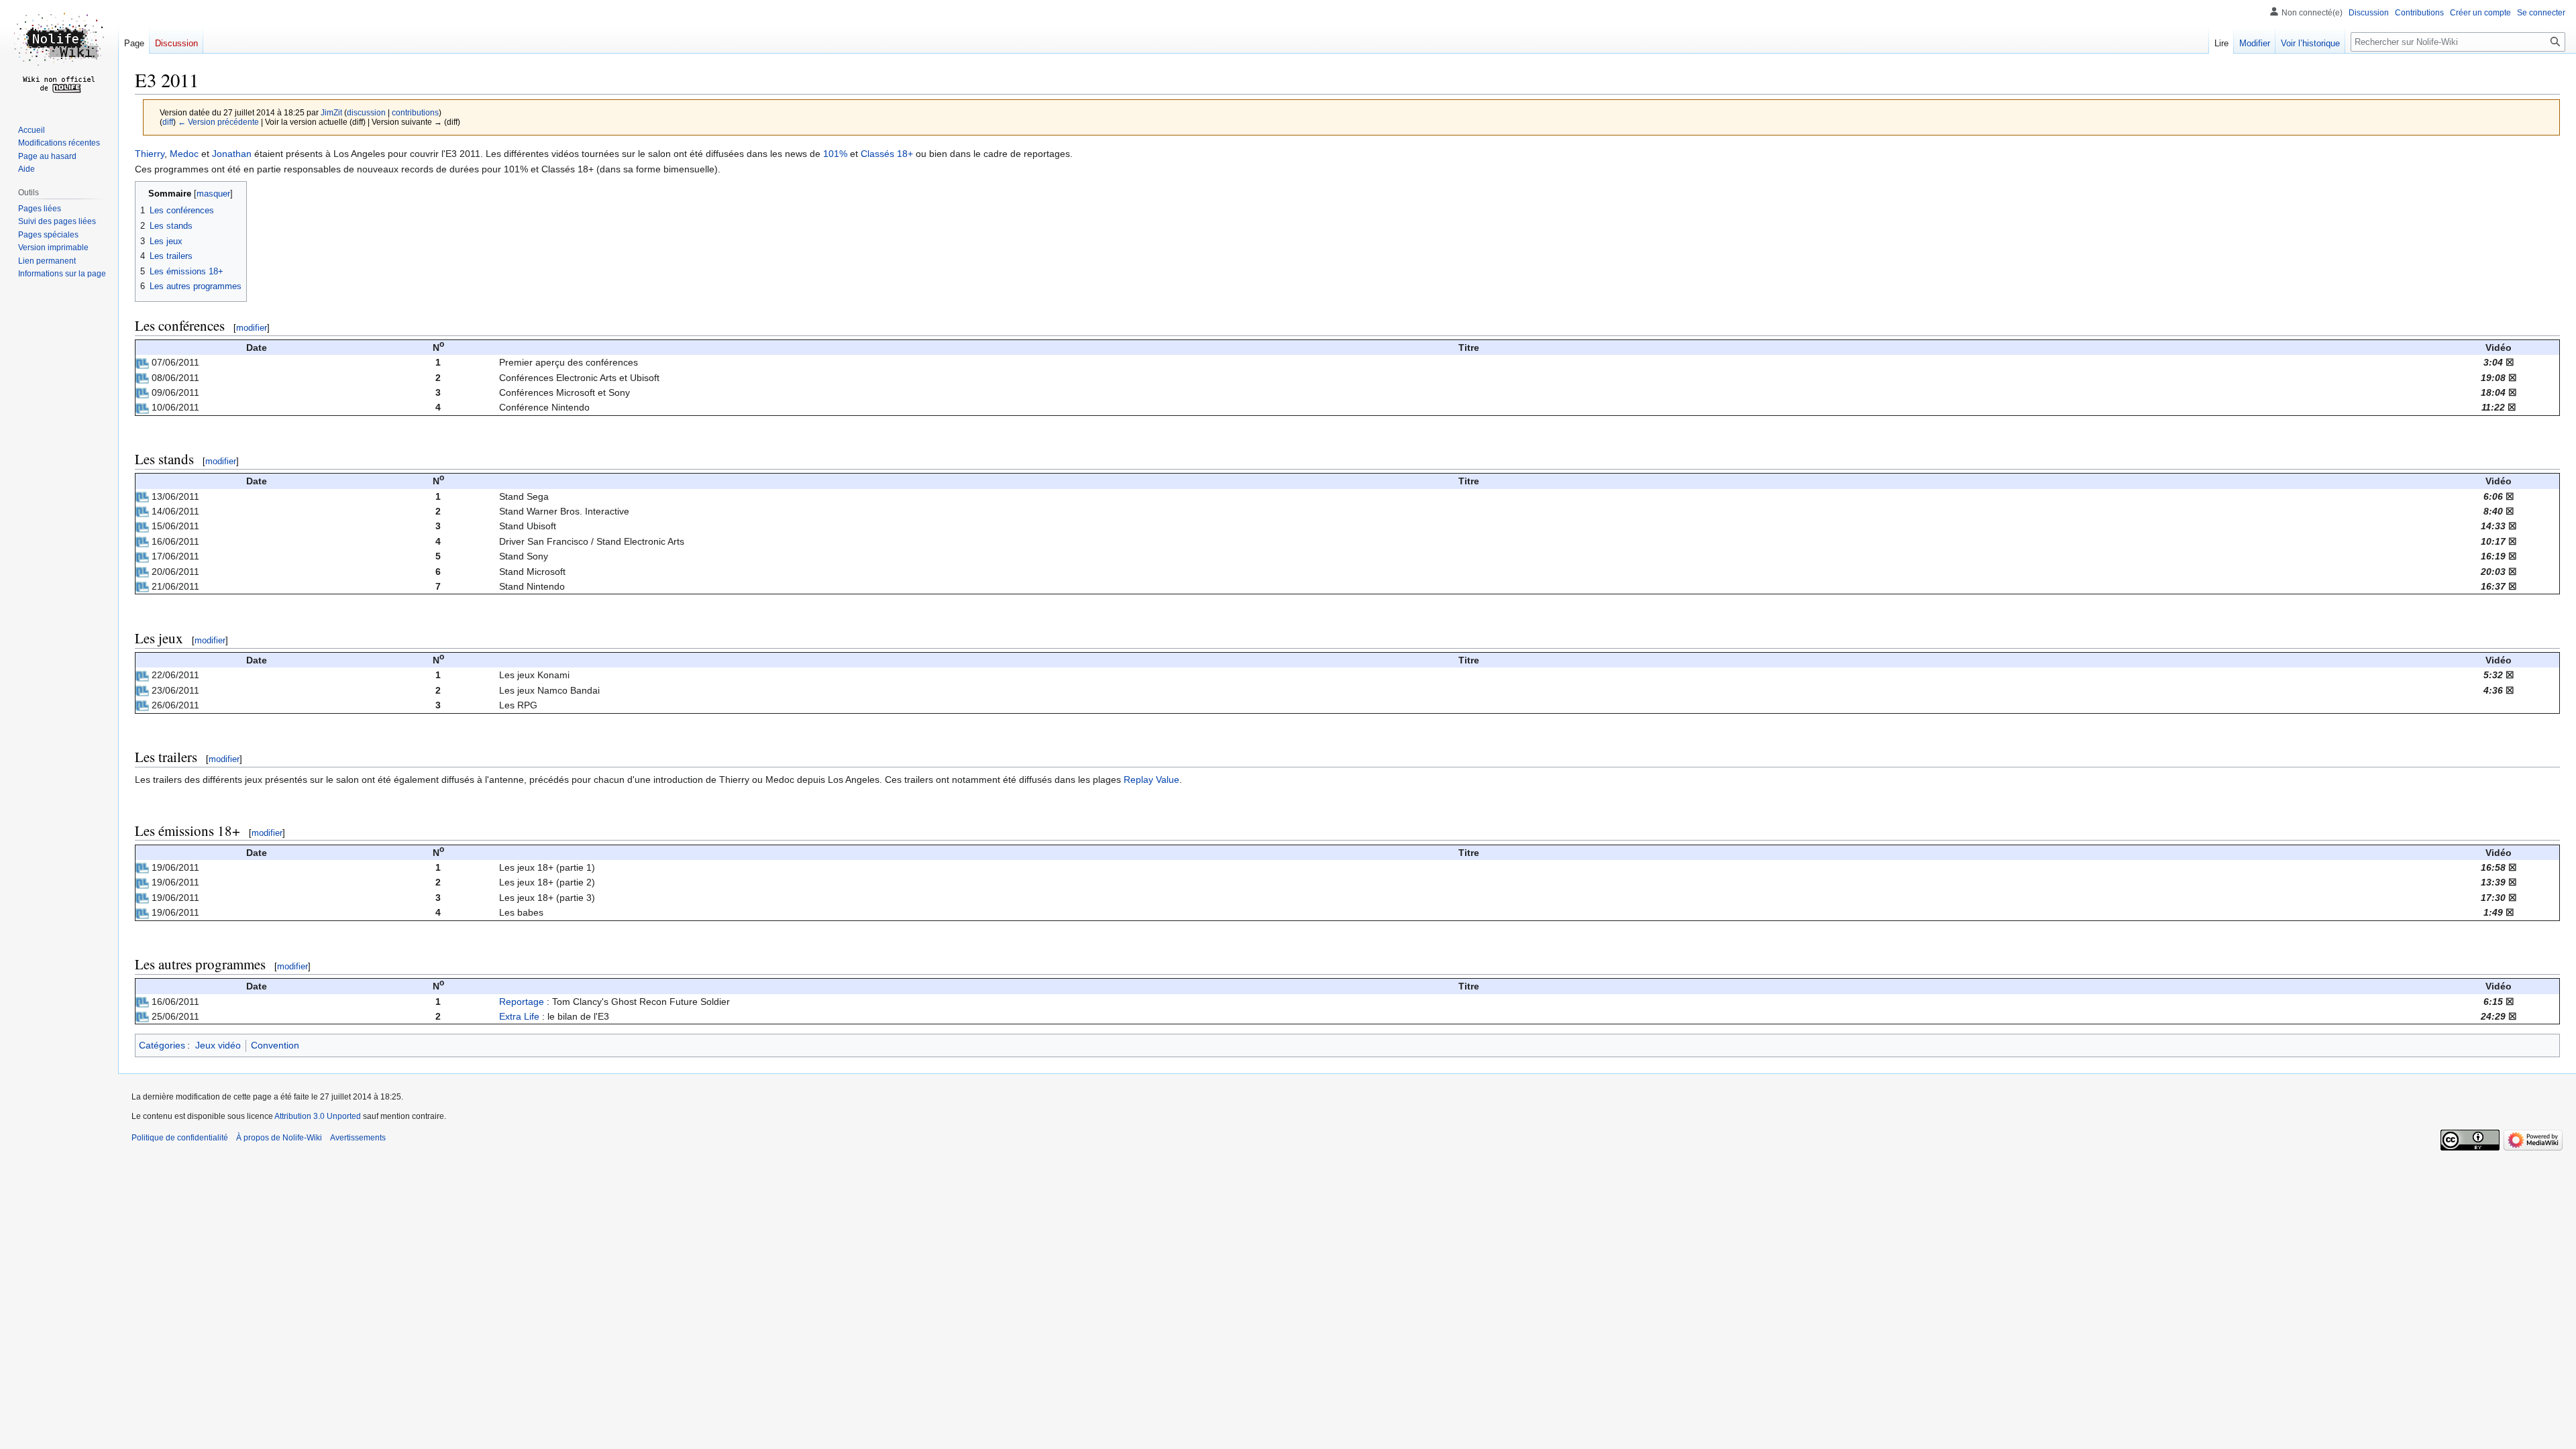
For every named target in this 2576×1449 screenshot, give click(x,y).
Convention (275, 1045)
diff (168, 122)
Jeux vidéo (218, 1045)
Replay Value (1151, 780)
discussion (366, 112)
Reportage (522, 1002)
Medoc (184, 154)
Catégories (162, 1045)
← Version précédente (218, 122)
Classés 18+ (887, 154)
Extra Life (519, 1016)
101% (835, 154)
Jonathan (232, 154)
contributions (415, 112)
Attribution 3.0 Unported (318, 1116)
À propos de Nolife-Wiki (279, 1138)
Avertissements (358, 1138)
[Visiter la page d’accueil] (59, 54)
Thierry (150, 154)
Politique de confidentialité (180, 1138)
